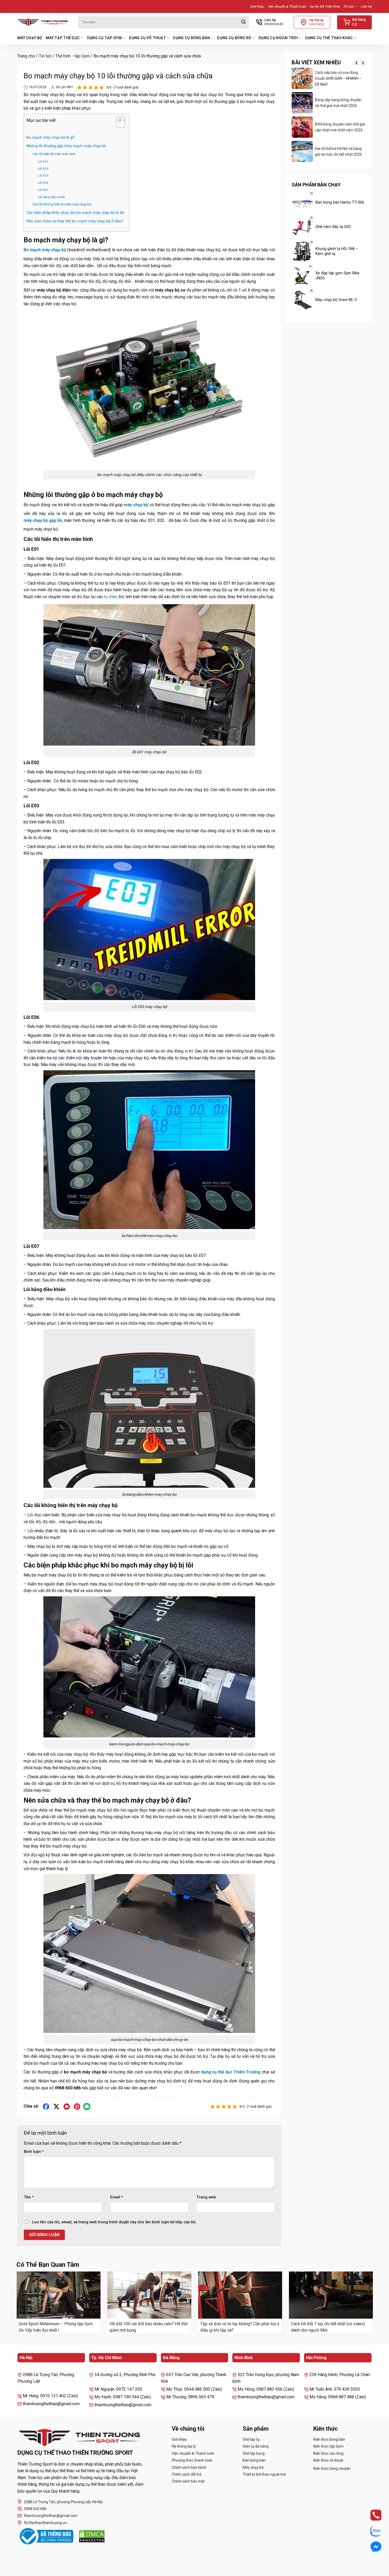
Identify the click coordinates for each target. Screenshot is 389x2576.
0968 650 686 (35, 2509)
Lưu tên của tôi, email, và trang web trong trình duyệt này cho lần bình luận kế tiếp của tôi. (114, 2222)
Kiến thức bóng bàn (329, 2439)
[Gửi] (243, 22)
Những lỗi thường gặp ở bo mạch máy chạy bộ (66, 146)
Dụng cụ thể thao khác (329, 38)
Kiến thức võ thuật (328, 2460)
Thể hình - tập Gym (73, 56)
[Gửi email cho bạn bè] (67, 2106)
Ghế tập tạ (251, 2439)
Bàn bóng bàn (254, 2460)
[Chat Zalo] (371, 2531)
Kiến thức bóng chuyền (332, 2469)
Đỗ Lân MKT (64, 87)
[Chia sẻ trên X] (56, 2106)
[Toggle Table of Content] (118, 123)
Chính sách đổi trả (187, 2474)
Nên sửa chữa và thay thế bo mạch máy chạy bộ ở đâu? (75, 221)
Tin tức (349, 6)
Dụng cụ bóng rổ (234, 38)
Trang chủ (26, 56)
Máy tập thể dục (63, 38)
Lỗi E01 (43, 162)
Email (117, 2197)
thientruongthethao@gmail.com (51, 2516)
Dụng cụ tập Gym (104, 38)
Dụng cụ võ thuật (147, 38)
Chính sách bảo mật (188, 2481)
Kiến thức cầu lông (328, 2453)
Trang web (206, 2197)
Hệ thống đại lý (184, 2446)
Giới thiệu (257, 6)
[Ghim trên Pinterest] (77, 2106)
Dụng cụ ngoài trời (278, 38)
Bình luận (34, 2152)
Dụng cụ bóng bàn (191, 38)
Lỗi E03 (43, 176)
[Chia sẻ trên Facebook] (46, 2106)
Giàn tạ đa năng (256, 2446)
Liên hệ (366, 6)
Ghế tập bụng (254, 2453)
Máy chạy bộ (30, 38)
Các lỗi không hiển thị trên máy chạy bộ (62, 204)
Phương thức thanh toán (192, 2460)
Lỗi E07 (43, 190)
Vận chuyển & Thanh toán (287, 6)
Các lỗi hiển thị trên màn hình (54, 154)
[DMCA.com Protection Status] (92, 2536)
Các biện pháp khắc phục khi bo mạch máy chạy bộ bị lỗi (75, 213)
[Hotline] (371, 2515)
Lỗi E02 (43, 169)
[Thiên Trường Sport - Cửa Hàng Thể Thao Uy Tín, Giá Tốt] (44, 22)
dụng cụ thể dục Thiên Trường (231, 2072)
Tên (29, 2197)
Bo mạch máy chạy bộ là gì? (51, 138)
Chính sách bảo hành (189, 2467)
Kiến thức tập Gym (328, 2446)
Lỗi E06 (43, 183)
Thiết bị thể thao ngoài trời (264, 2474)
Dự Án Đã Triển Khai (325, 6)
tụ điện (110, 597)
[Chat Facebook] (371, 2547)
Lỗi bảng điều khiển (51, 197)
